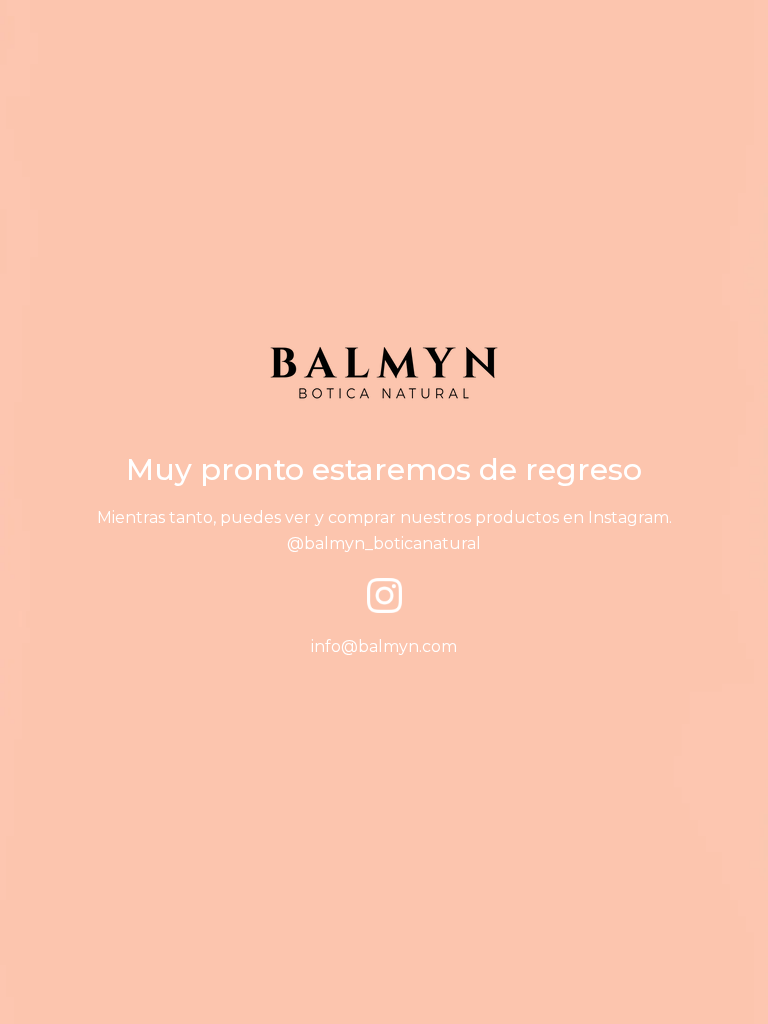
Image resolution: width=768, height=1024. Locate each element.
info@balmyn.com (384, 646)
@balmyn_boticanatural (384, 543)
